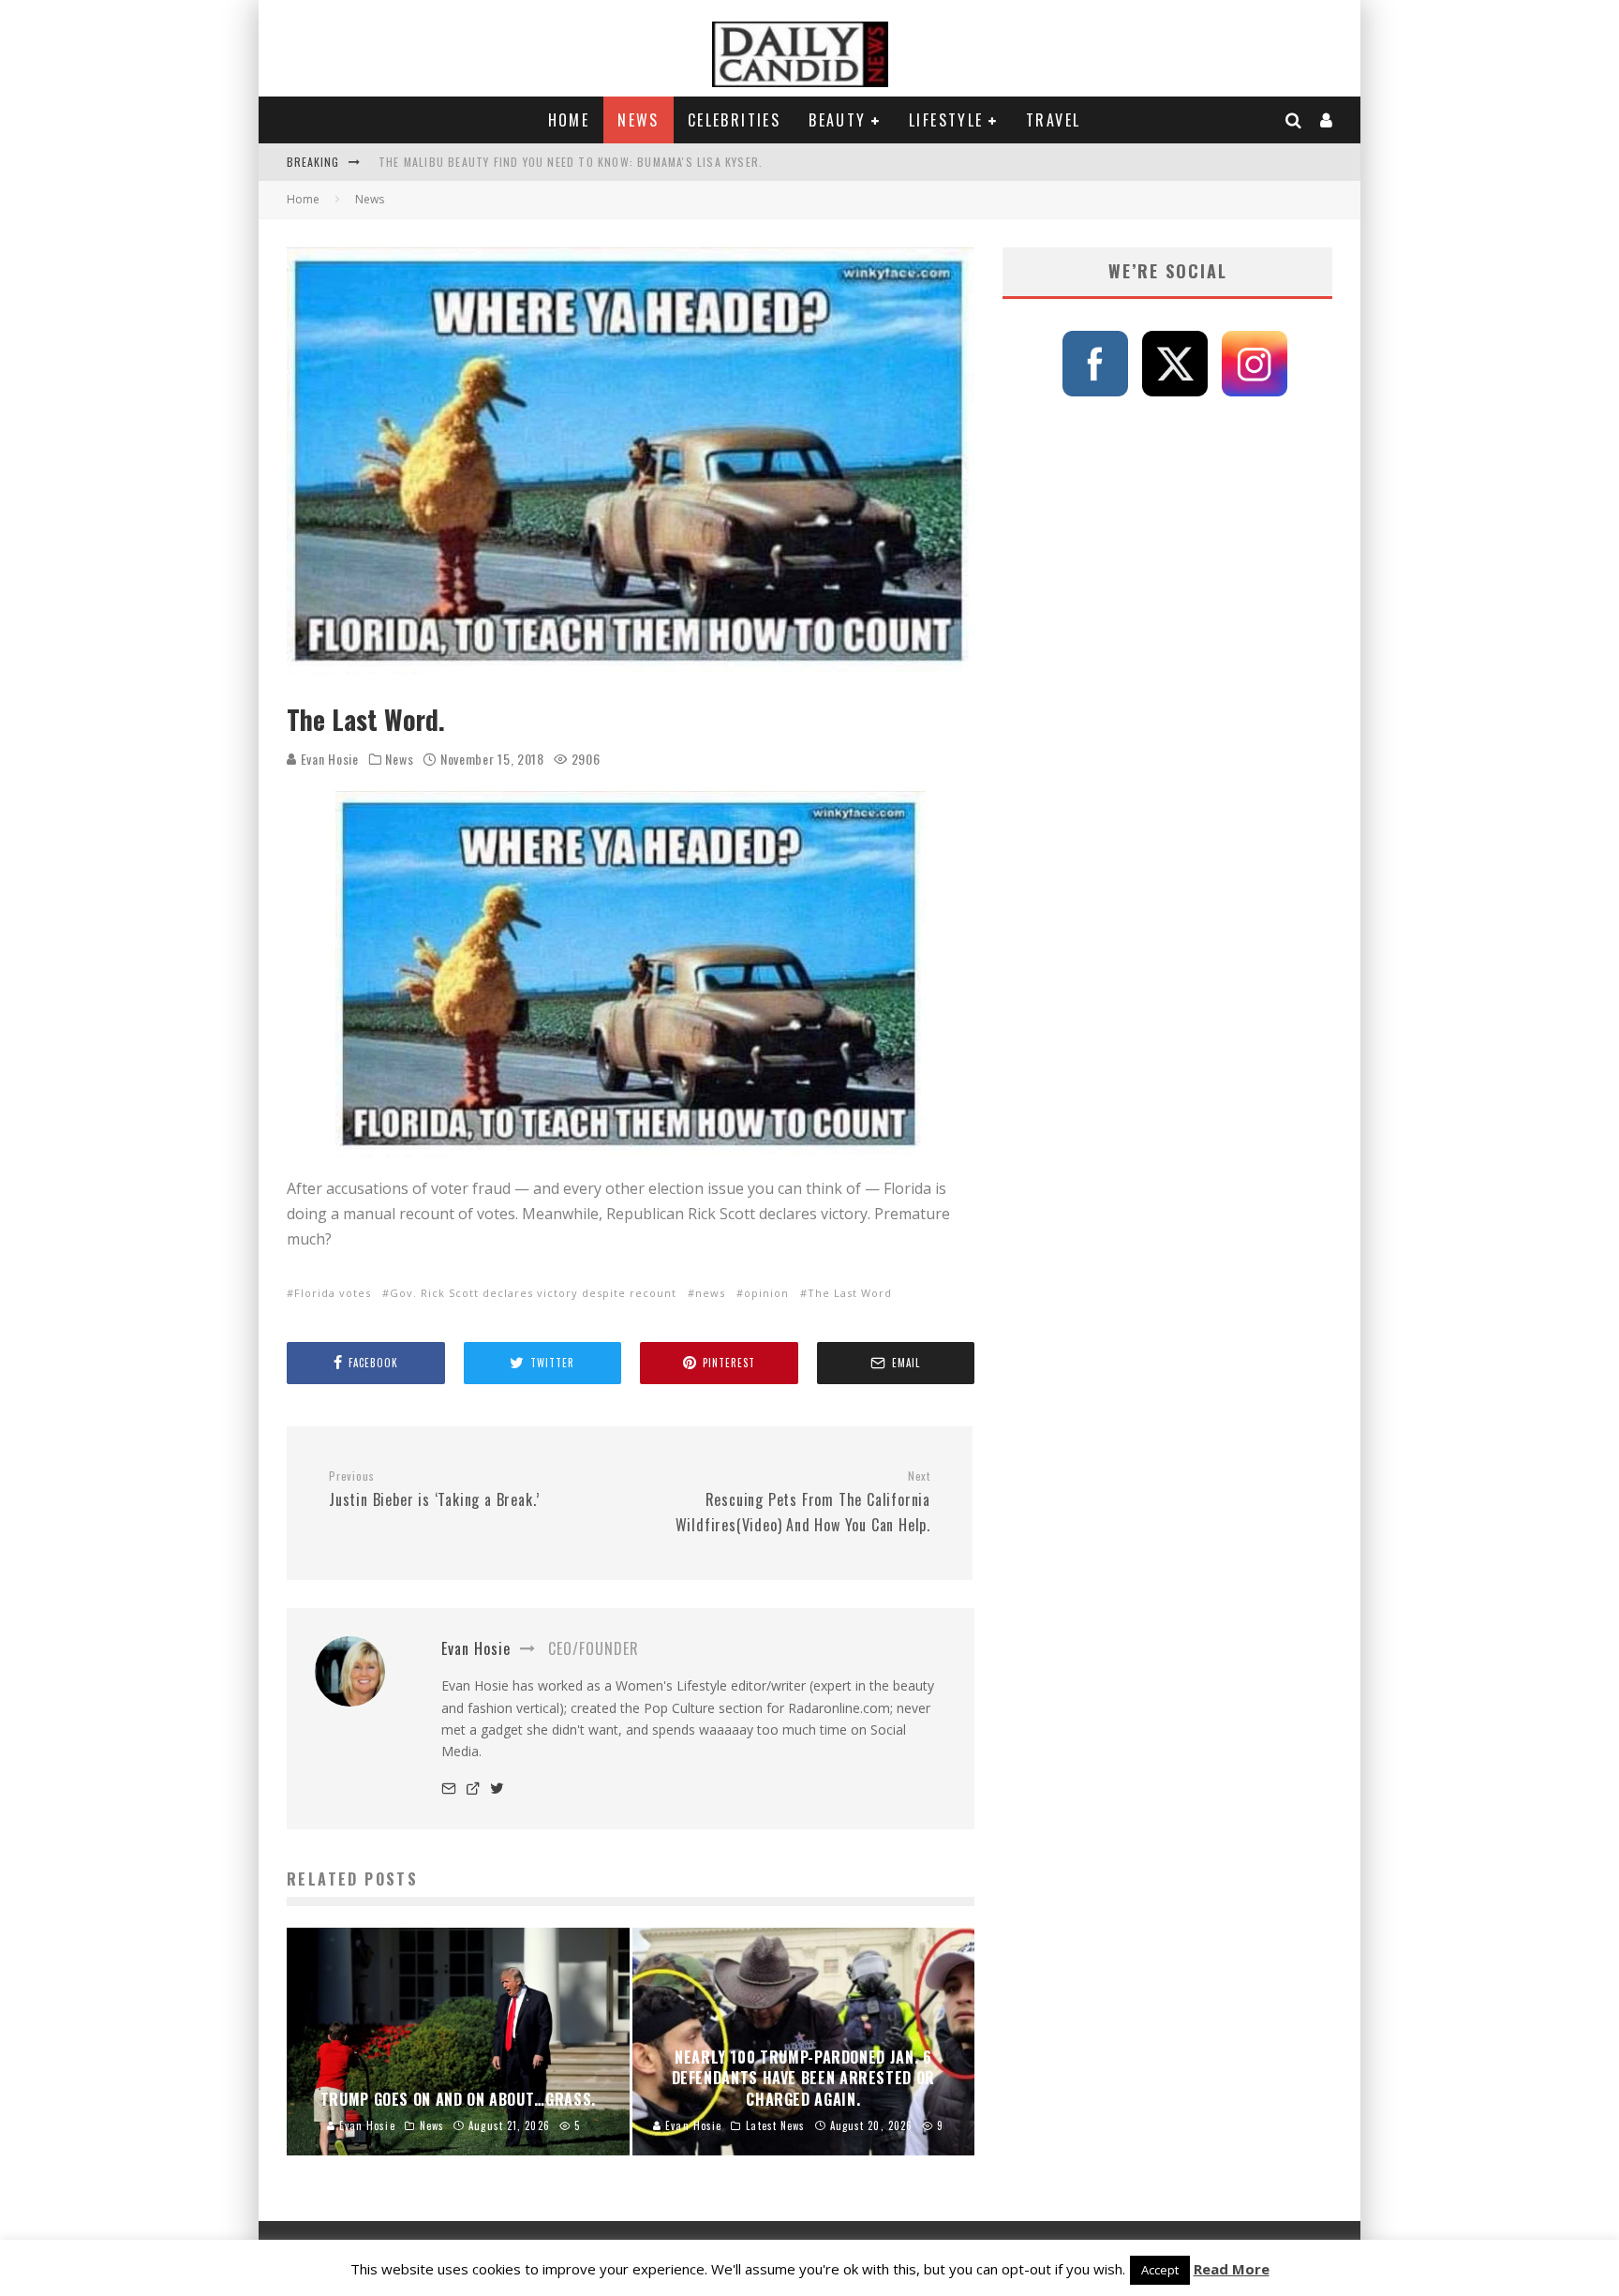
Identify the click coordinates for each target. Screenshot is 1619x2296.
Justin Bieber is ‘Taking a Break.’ (434, 1490)
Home (569, 120)
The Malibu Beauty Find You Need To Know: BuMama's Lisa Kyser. (571, 162)
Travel (1053, 120)
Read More (1232, 2269)
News (639, 120)
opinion (766, 1293)
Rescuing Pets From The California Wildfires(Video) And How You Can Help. (803, 1502)
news (710, 1293)
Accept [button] (1160, 2270)
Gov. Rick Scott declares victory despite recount (533, 1293)
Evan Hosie (328, 759)
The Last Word (850, 1293)
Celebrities (734, 120)
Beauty (837, 120)
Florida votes (333, 1293)
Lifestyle (946, 120)
